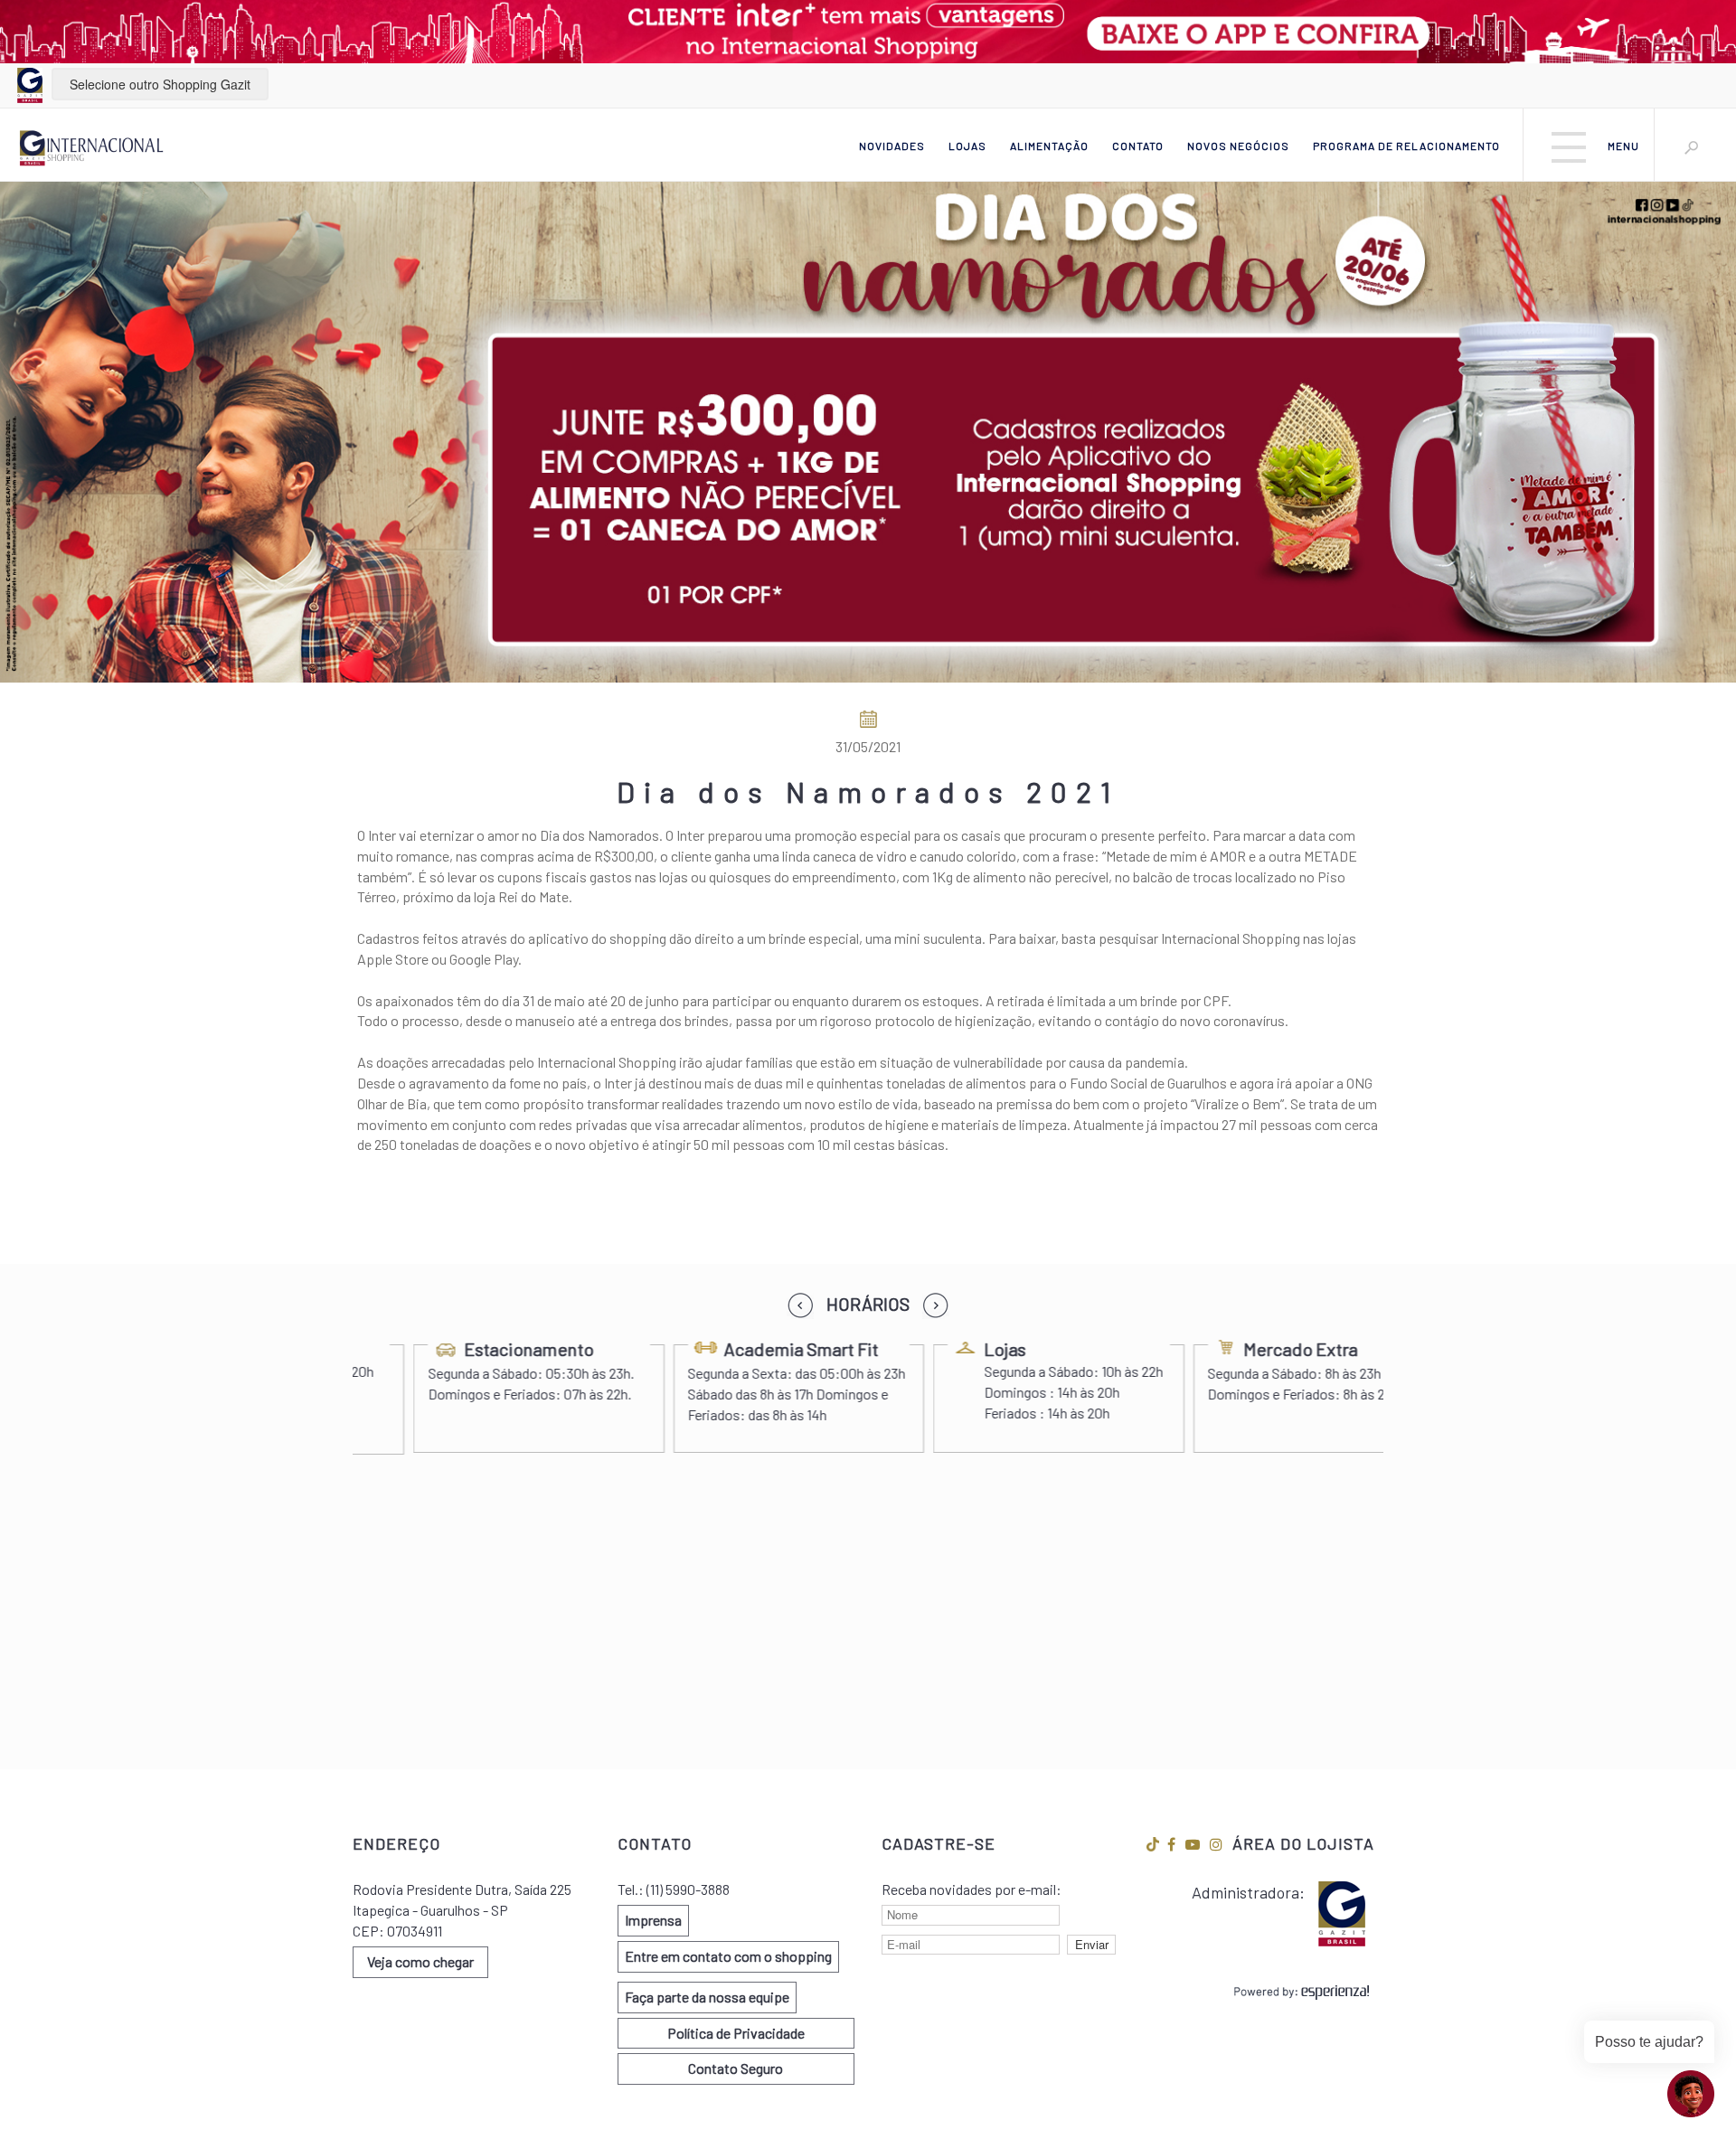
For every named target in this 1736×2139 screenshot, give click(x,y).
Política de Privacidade (736, 2033)
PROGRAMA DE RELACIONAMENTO (1406, 146)
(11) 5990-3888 (688, 1889)
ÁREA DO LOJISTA (1303, 1843)
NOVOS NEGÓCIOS (1238, 146)
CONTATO (1138, 146)
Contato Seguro (736, 2068)
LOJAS (967, 146)
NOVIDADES (892, 146)
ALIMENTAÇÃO (1049, 146)
